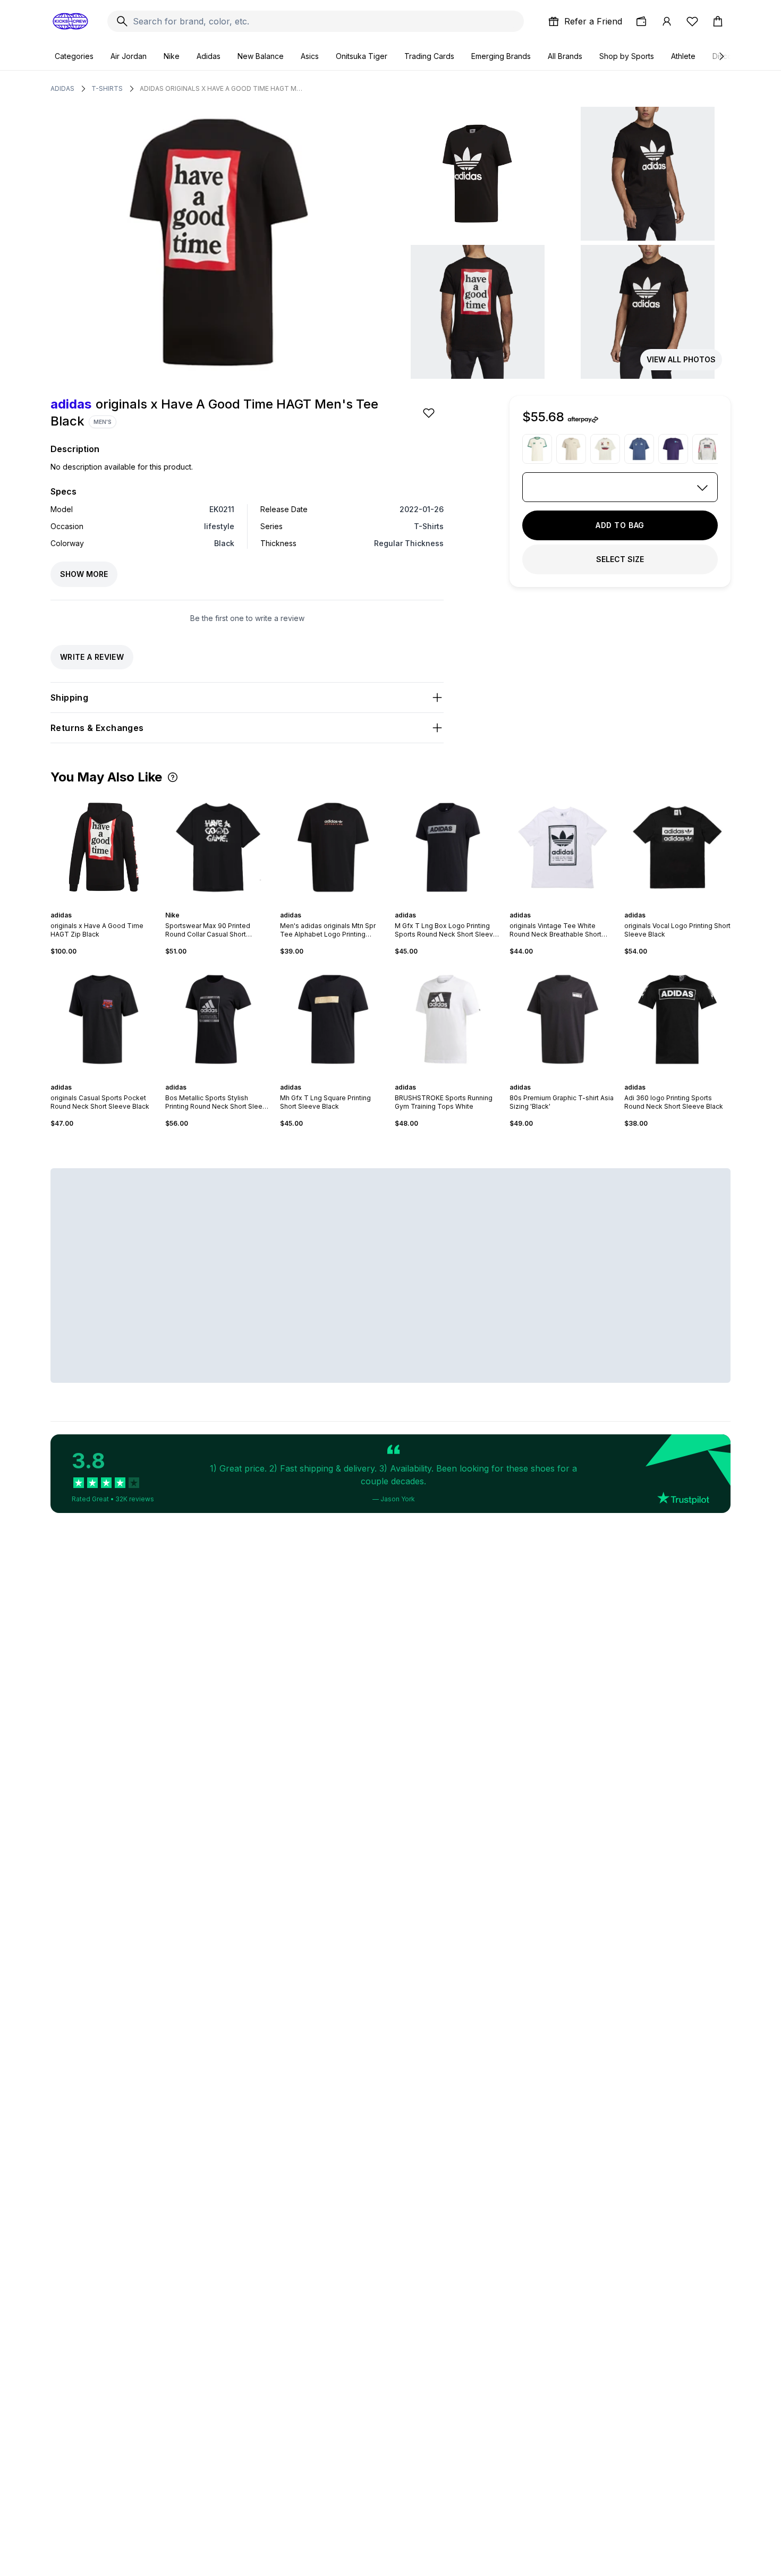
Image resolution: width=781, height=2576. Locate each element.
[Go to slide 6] (573, 906)
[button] (173, 777)
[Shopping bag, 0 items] (718, 21)
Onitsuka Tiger (362, 56)
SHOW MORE (84, 574)
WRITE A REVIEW (92, 657)
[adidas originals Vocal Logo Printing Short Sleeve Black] (677, 847)
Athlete (683, 56)
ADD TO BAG (620, 525)
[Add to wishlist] (430, 413)
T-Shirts (107, 88)
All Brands (565, 56)
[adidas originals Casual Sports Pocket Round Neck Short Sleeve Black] (104, 1019)
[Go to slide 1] (101, 906)
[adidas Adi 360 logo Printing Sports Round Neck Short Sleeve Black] (677, 1019)
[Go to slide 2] (106, 906)
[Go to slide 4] (223, 906)
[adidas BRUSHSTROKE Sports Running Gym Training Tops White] (448, 1019)
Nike (172, 56)
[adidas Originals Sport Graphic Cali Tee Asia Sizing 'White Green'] (537, 449)
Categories (74, 56)
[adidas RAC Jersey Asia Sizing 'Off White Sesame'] (707, 449)
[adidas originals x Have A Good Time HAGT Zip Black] (104, 847)
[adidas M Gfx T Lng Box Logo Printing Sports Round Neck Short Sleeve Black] (448, 847)
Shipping (69, 698)
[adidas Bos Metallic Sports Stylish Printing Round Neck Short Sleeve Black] (218, 1019)
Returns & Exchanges (97, 728)
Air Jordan (129, 56)
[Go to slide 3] (218, 906)
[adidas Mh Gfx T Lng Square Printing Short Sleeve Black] (333, 1019)
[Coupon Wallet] (641, 21)
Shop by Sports (627, 56)
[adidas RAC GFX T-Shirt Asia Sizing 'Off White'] (605, 449)
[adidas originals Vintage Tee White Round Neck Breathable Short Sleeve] (563, 847)
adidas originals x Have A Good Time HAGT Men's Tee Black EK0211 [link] (222, 88)
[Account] (667, 21)
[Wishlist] (692, 21)
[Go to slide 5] (227, 906)
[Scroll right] (721, 56)
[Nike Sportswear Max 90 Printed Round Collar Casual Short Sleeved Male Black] (218, 847)
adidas (62, 88)
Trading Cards (429, 56)
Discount (728, 56)
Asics (310, 56)
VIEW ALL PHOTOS (681, 359)
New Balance (261, 56)
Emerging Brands (501, 56)
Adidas (209, 56)
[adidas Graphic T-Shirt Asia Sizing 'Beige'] (571, 449)
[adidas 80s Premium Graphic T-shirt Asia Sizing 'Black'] (563, 1019)
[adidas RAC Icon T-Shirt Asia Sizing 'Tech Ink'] (639, 449)
